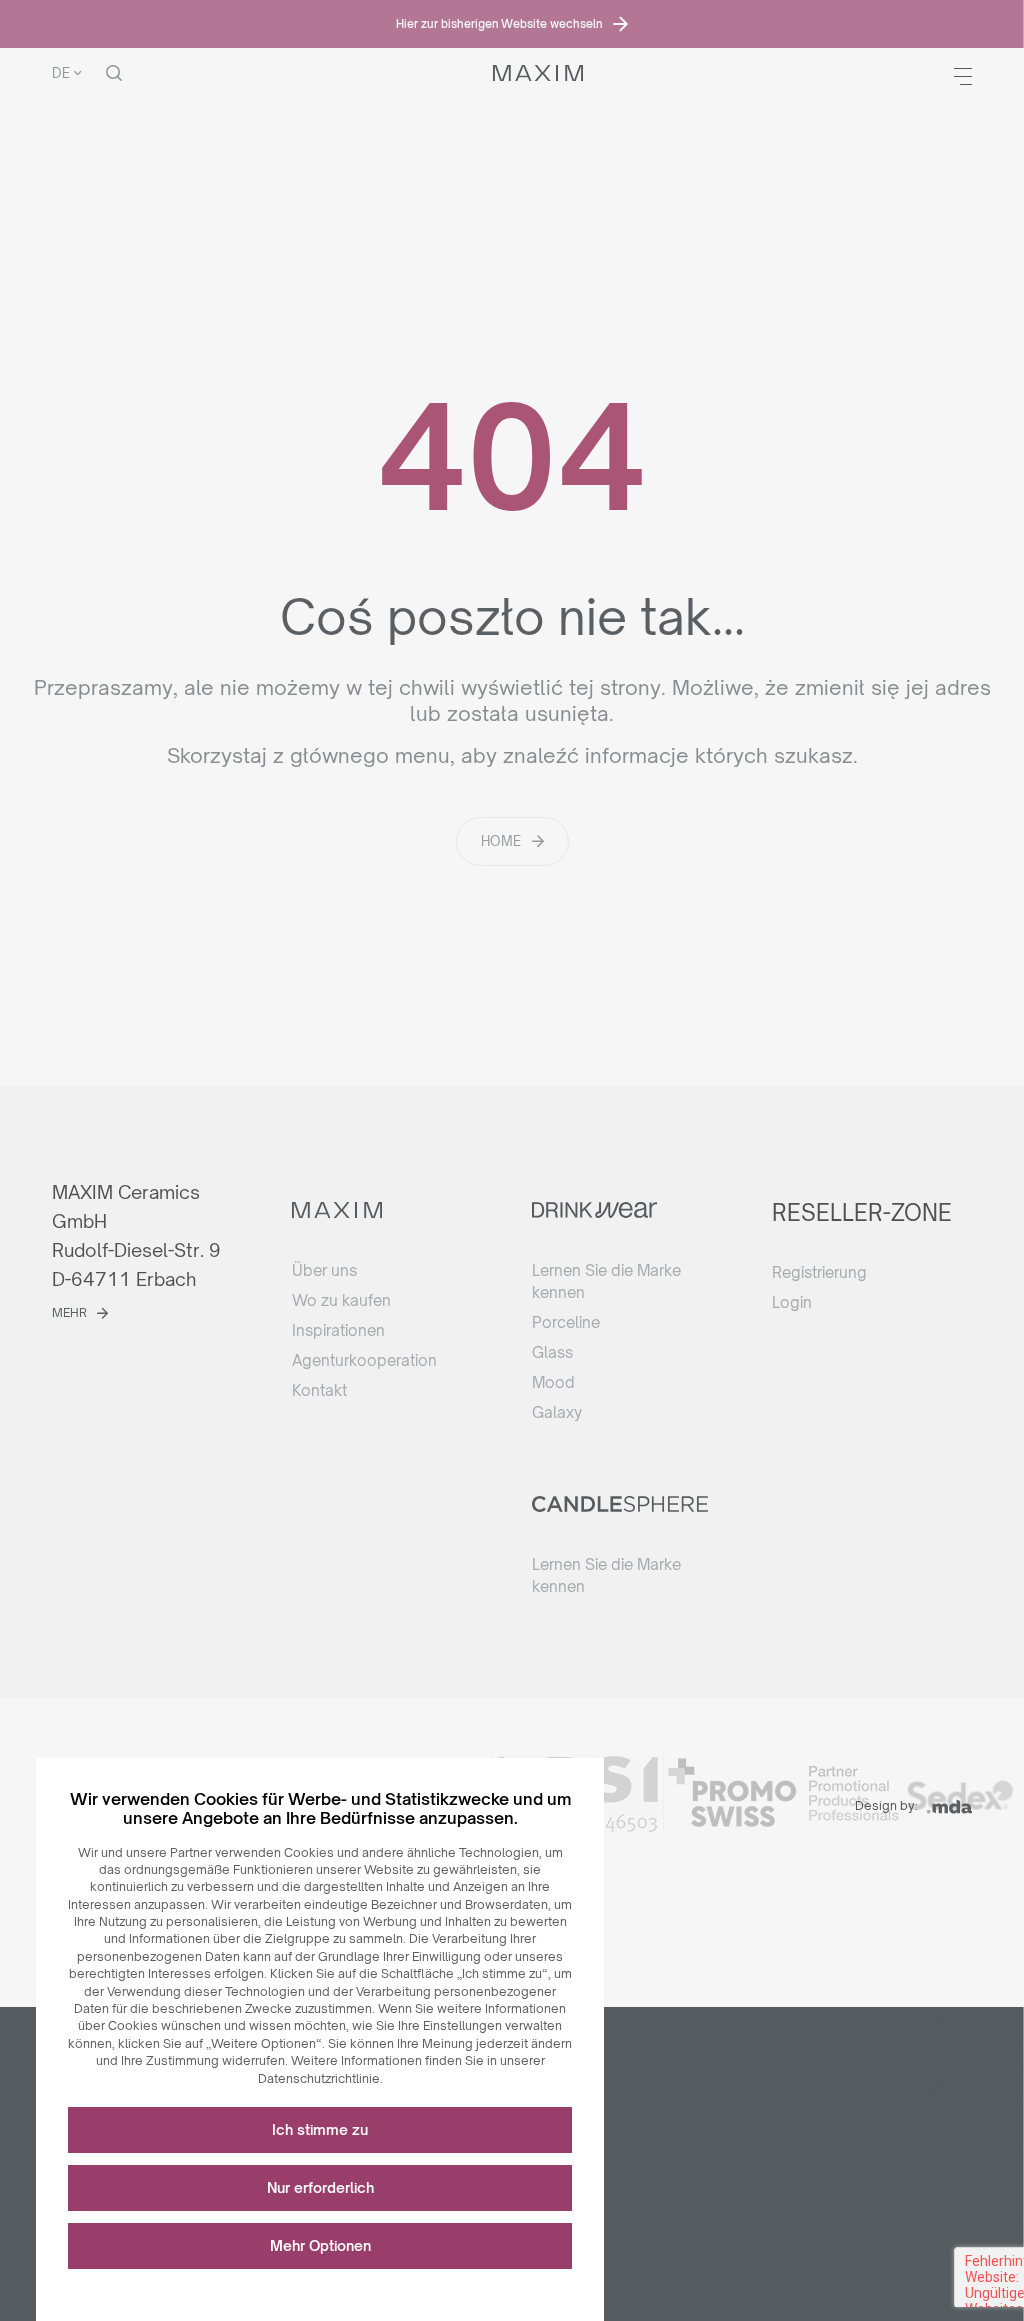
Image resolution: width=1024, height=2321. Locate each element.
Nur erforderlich (320, 2187)
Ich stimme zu (320, 2129)
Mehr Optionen (320, 2245)
